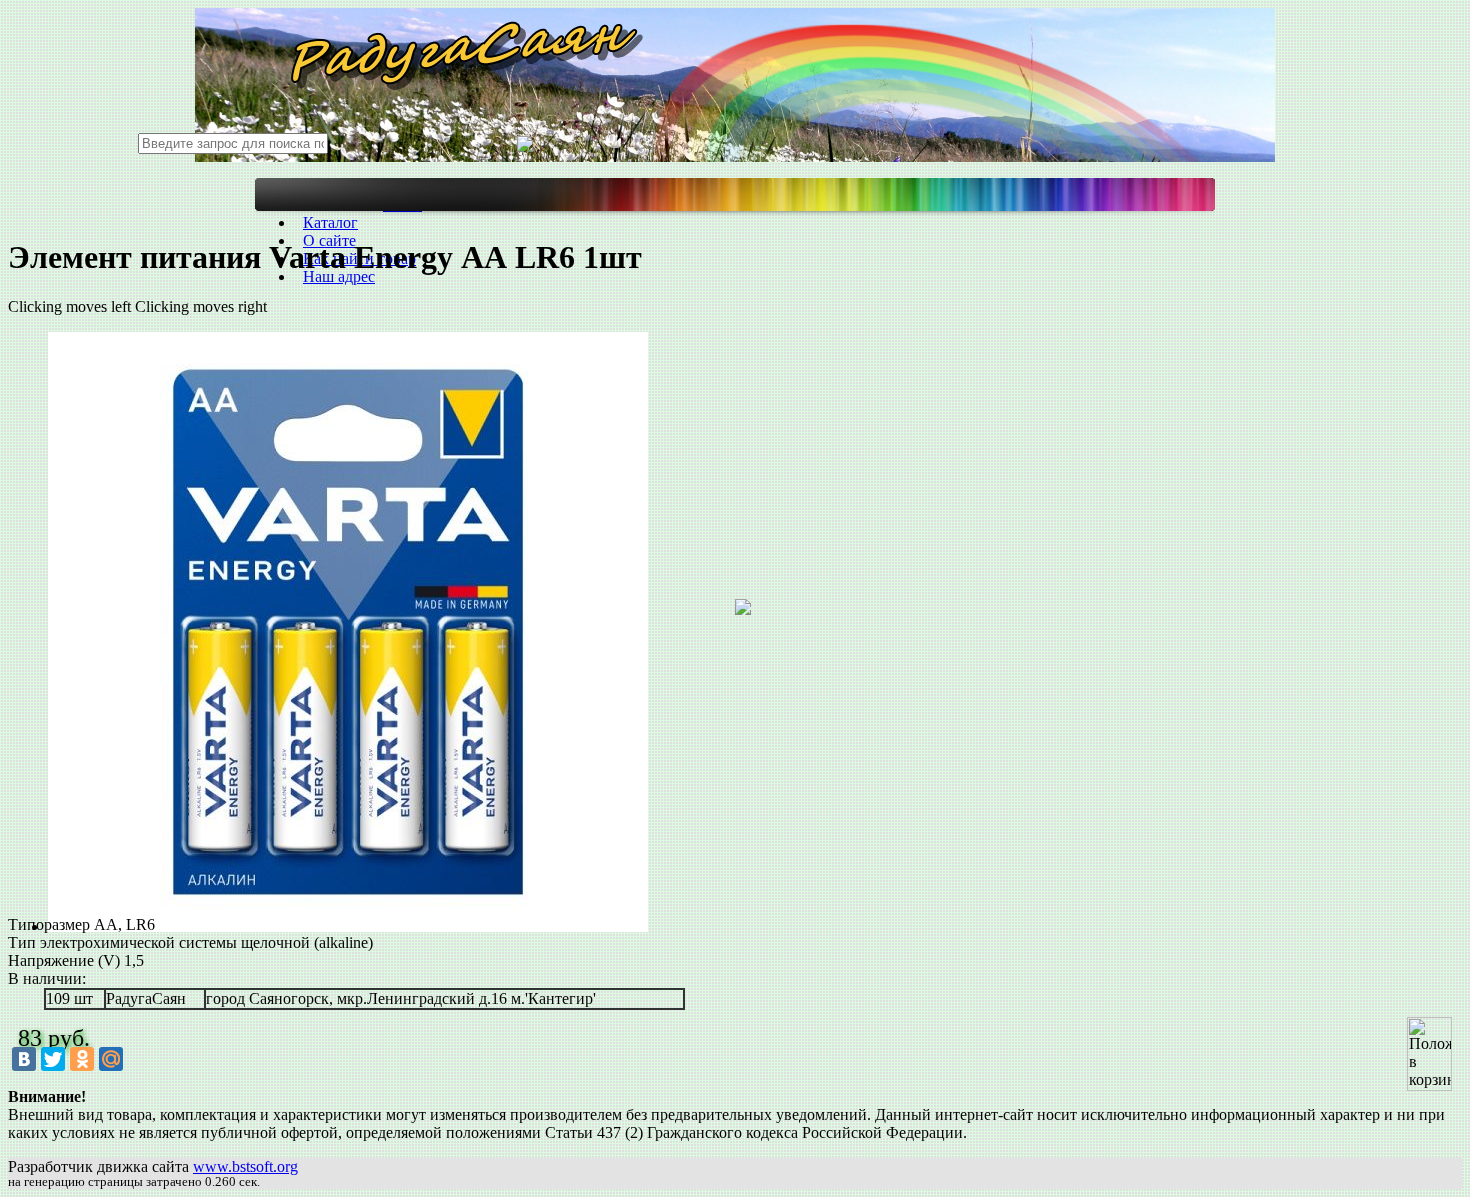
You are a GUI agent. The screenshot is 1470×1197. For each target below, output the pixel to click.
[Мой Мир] (111, 1059)
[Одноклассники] (82, 1059)
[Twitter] (53, 1059)
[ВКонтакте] (24, 1059)
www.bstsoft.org (245, 1166)
